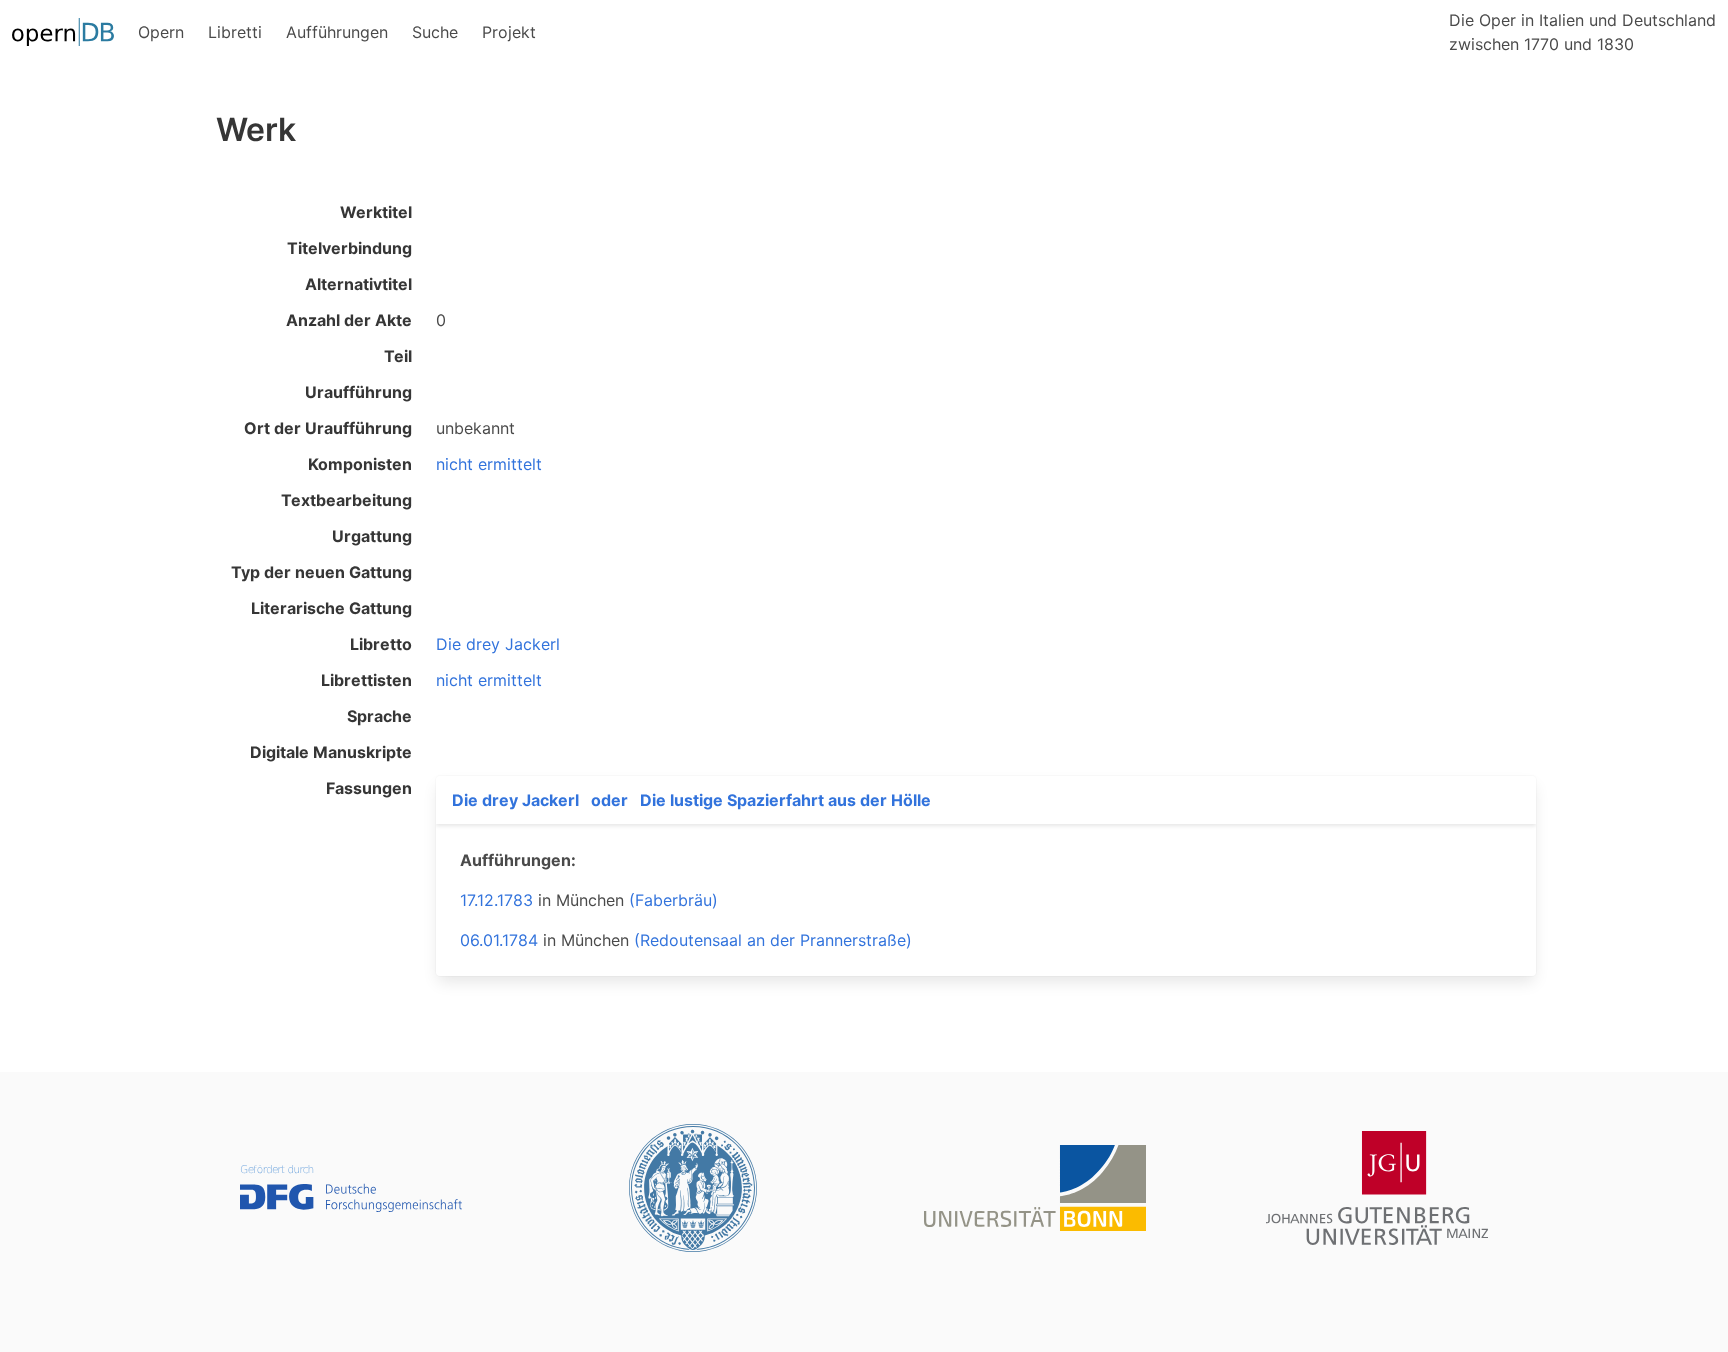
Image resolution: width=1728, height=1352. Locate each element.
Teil (398, 356)
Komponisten (360, 464)
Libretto (381, 644)
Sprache (379, 716)
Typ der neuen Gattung (321, 572)
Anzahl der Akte (349, 320)
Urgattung (372, 536)
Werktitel (376, 212)
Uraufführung (358, 392)
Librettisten (366, 680)
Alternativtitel (358, 284)
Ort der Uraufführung (328, 428)
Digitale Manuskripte (331, 752)
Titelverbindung (349, 248)
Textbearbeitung (346, 500)
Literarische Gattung (331, 608)
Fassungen (369, 788)
